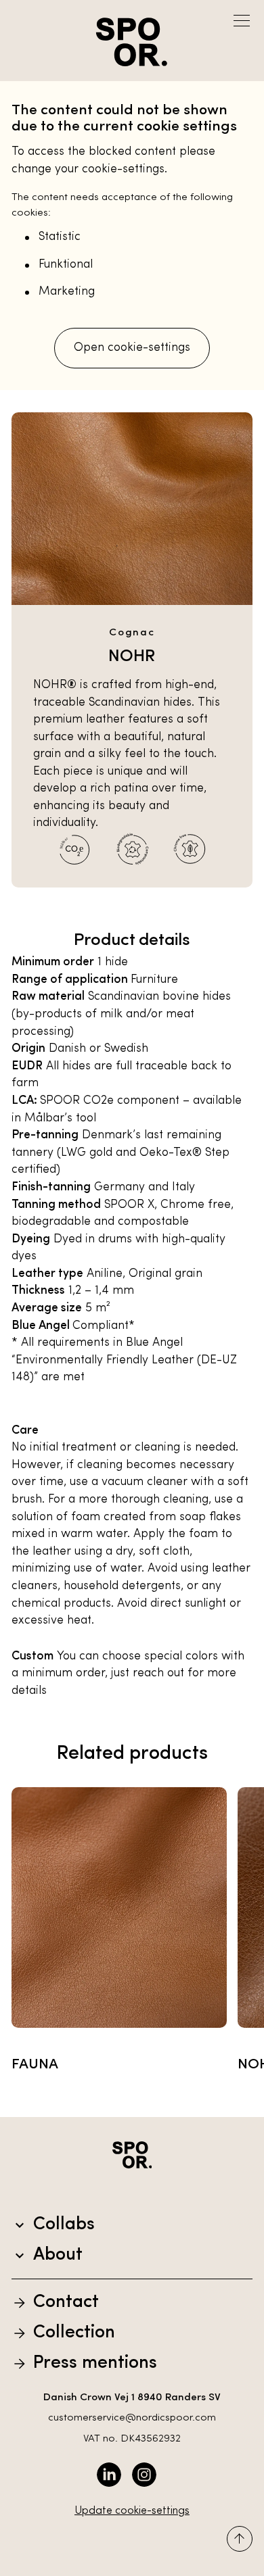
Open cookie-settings (132, 348)
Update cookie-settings (132, 2511)
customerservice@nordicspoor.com (132, 2418)
